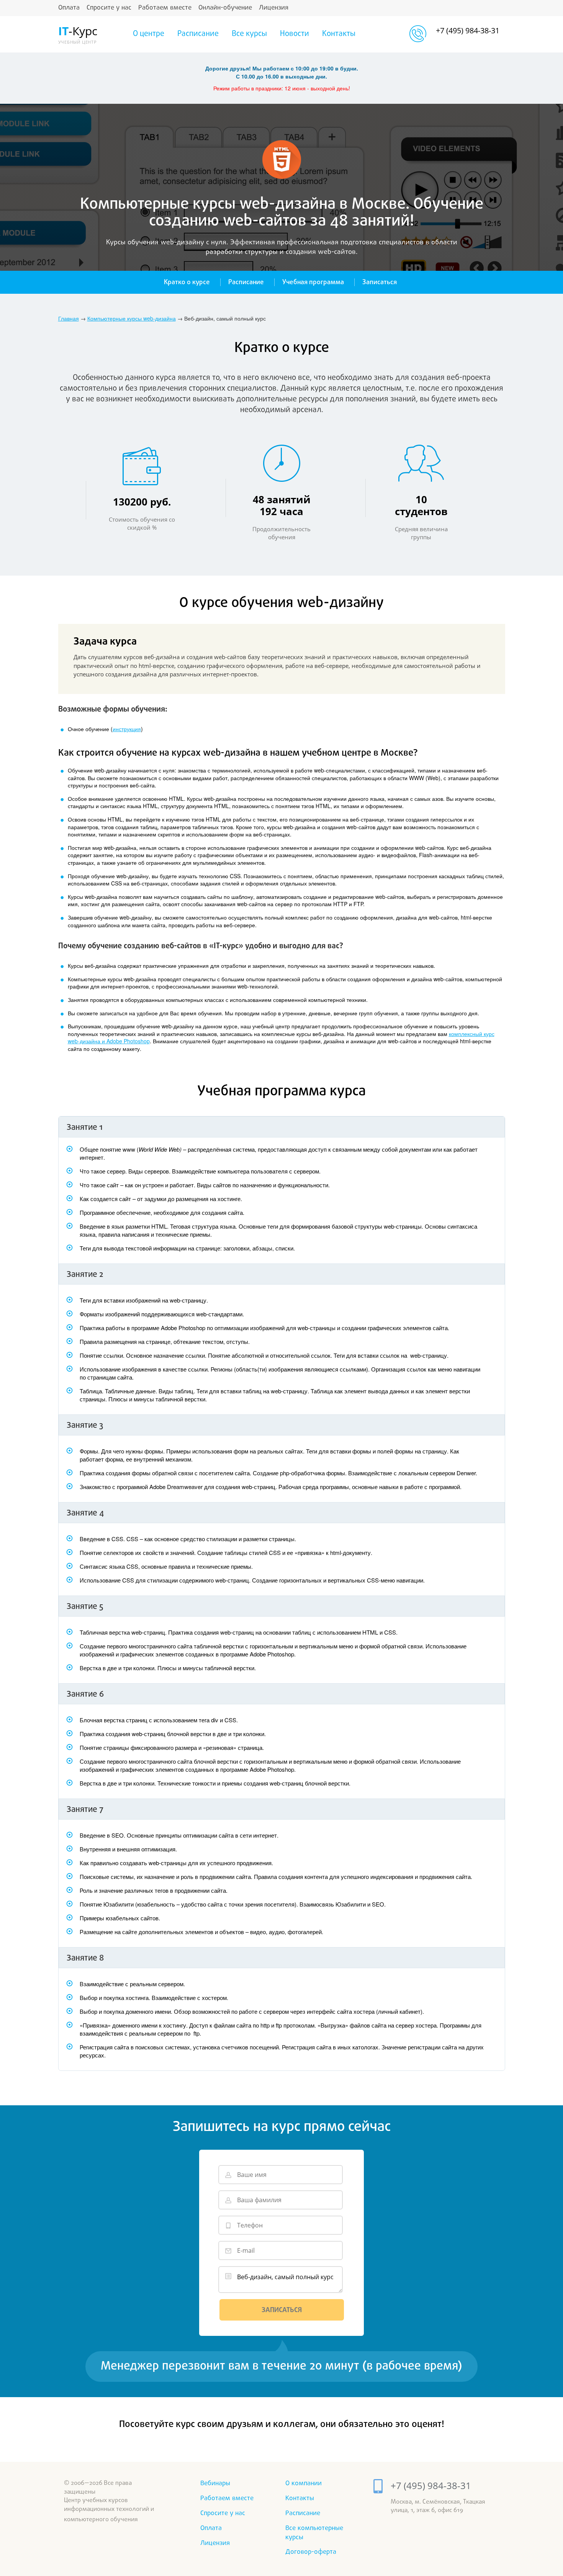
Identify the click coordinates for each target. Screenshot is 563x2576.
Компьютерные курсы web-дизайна (132, 318)
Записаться (380, 282)
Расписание (198, 34)
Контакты (339, 34)
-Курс (77, 34)
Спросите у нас (109, 8)
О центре (149, 34)
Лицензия (274, 8)
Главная (69, 318)
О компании (304, 2484)
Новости (295, 34)
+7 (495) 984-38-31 (468, 30)
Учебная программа (313, 282)
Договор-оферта (311, 2552)
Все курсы (249, 34)
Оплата (69, 8)
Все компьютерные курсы (314, 2533)
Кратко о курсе (187, 282)
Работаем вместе (165, 8)
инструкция (127, 729)
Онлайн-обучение (225, 8)
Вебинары (215, 2484)
